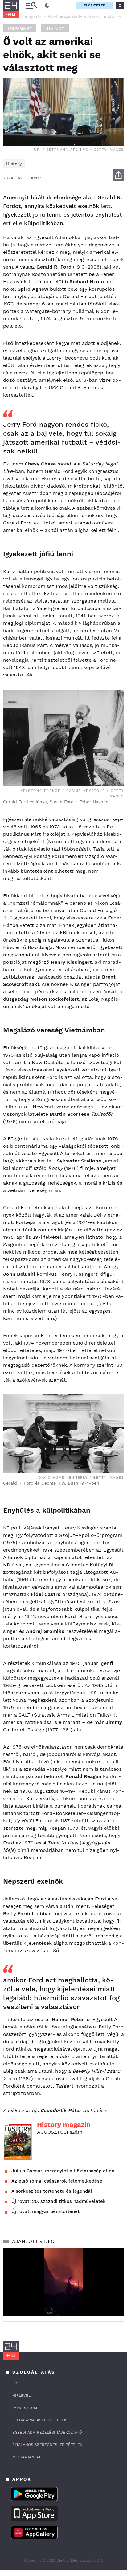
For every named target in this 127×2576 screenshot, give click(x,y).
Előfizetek (95, 5)
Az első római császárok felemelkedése (57, 2181)
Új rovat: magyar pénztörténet (45, 2211)
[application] (63, 2282)
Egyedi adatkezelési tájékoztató (47, 2432)
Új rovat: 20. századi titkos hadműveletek (59, 2201)
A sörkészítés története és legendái (52, 2191)
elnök (114, 17)
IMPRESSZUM (25, 2408)
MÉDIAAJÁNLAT (27, 2457)
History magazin (64, 2125)
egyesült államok (82, 17)
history (55, 28)
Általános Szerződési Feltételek (47, 2445)
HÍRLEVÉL (21, 2395)
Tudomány (20, 28)
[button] (119, 17)
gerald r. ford (43, 17)
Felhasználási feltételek (39, 2420)
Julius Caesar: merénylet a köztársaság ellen (63, 2171)
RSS (16, 2383)
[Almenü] (31, 5)
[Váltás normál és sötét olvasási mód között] (47, 6)
